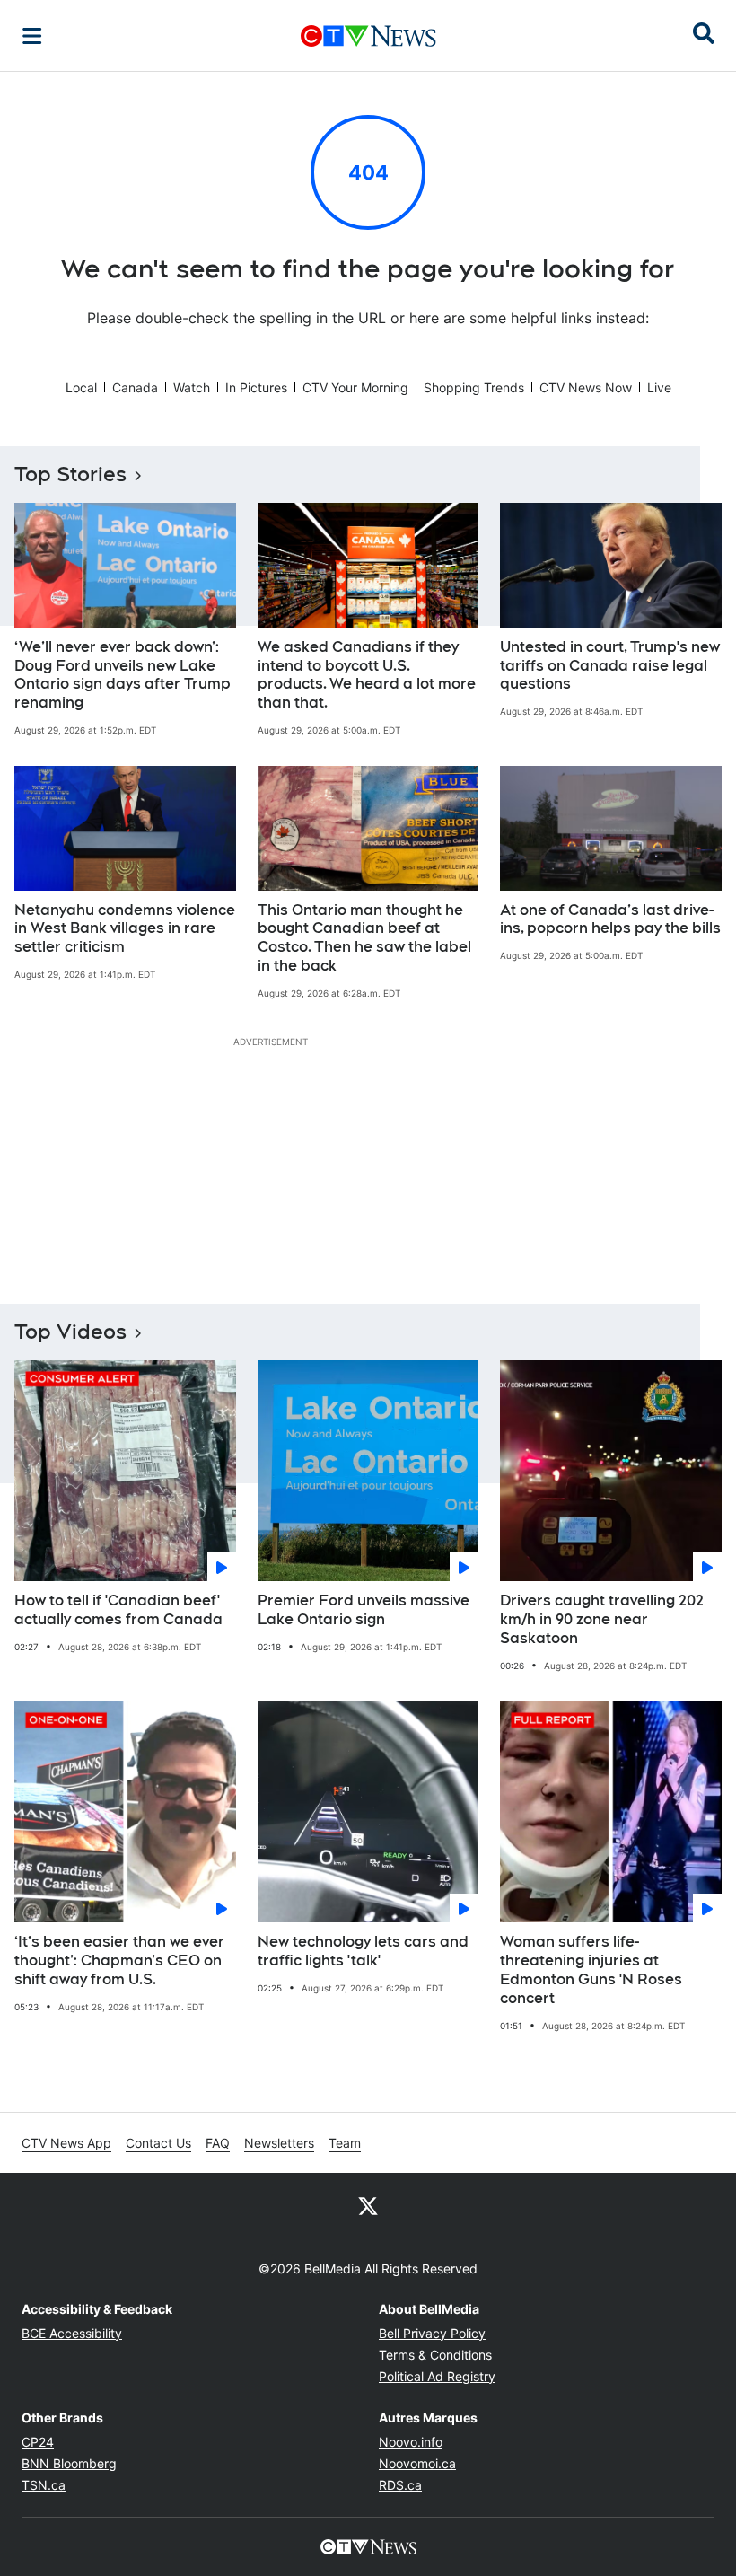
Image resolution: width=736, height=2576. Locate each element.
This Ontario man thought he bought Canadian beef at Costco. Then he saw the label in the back (364, 938)
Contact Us (158, 2143)
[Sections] (32, 36)
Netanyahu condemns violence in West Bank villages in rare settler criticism (125, 929)
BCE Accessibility (72, 2333)
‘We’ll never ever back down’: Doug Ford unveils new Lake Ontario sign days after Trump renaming (123, 675)
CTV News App (66, 2143)
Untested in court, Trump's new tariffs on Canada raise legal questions (610, 666)
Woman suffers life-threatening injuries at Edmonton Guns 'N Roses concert (591, 1969)
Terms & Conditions (435, 2355)
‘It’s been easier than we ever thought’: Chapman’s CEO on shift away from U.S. (119, 1961)
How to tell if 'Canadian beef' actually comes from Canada (118, 1610)
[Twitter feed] (368, 2205)
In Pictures (256, 387)
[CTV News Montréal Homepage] (368, 36)
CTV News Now (586, 387)
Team (345, 2143)
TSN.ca (44, 2485)
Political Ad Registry (437, 2376)
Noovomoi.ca (417, 2463)
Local (81, 387)
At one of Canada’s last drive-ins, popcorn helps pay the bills (610, 919)
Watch (192, 387)
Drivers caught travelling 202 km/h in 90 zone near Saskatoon (602, 1619)
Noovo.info (411, 2442)
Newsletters (279, 2143)
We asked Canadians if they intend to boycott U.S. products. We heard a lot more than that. (367, 675)
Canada (135, 387)
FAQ (218, 2143)
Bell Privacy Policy (432, 2333)
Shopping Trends (474, 387)
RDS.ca (400, 2485)
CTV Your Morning (355, 387)
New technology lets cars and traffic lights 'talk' (363, 1951)
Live (659, 387)
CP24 (38, 2442)
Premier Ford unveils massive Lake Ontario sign (364, 1610)
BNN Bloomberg (69, 2463)
